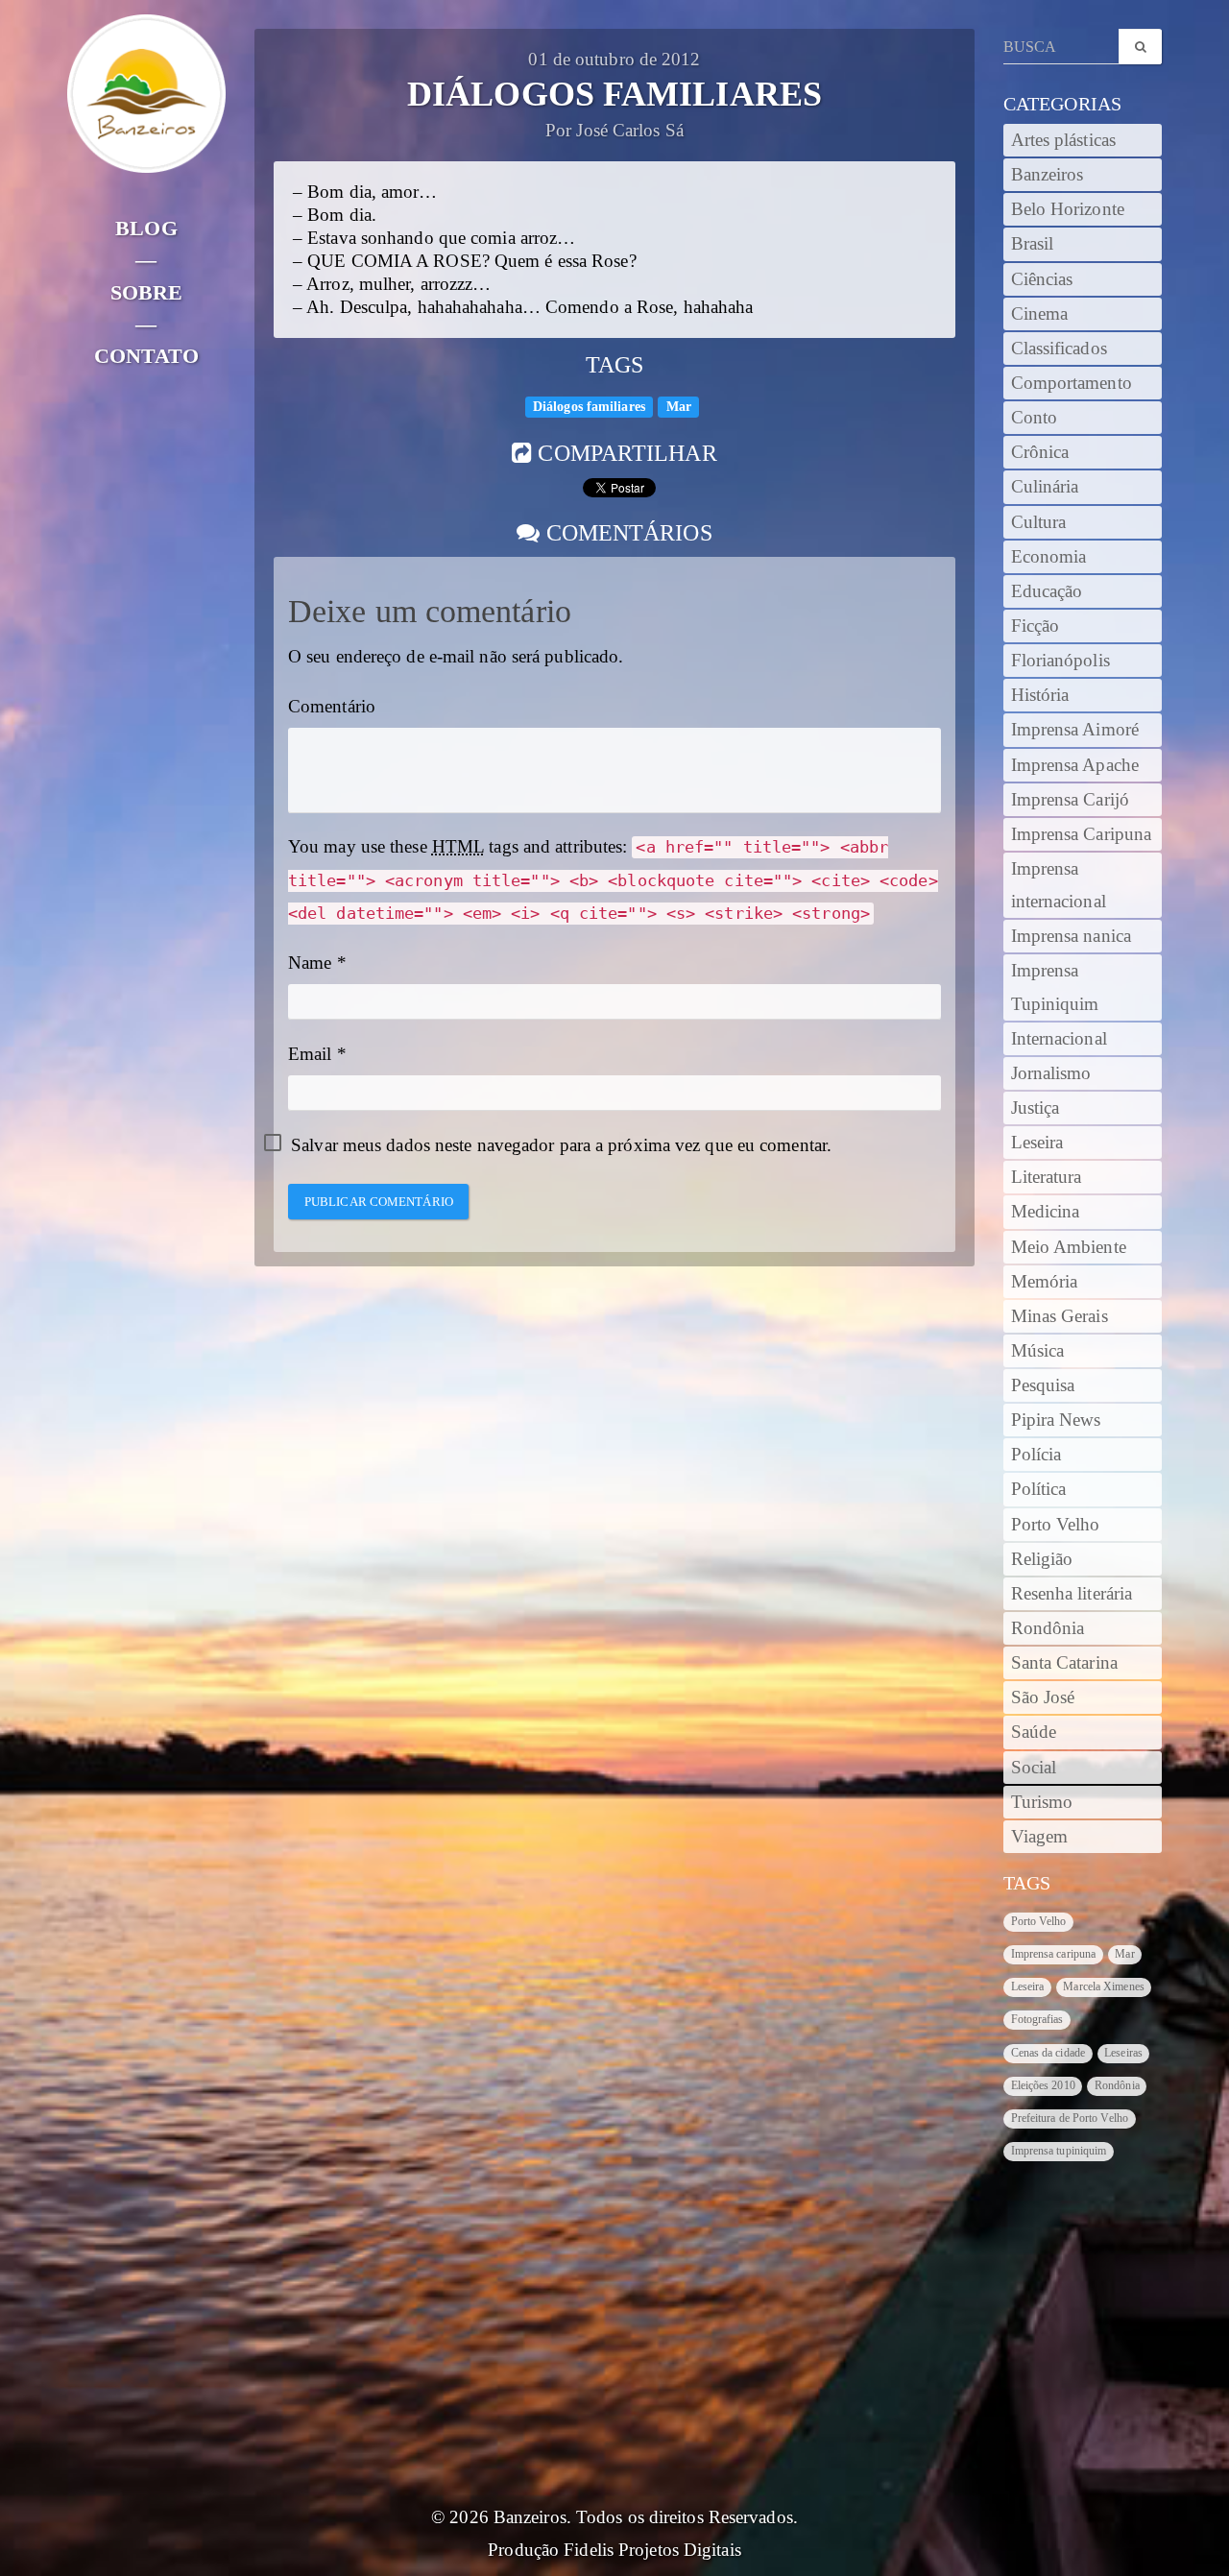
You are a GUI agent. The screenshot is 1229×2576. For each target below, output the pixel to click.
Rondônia (1048, 1628)
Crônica (1040, 452)
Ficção (1036, 626)
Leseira (1037, 1143)
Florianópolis (1060, 661)
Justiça (1036, 1108)
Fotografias (1037, 2019)
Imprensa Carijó (1071, 800)
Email (310, 1054)
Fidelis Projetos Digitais (652, 2550)
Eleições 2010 (1043, 2085)
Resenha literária (1072, 1594)
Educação (1047, 591)
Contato (146, 356)
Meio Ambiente (1069, 1247)
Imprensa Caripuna (1082, 834)
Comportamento (1072, 383)
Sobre (147, 292)
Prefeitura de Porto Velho (1070, 2118)
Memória (1045, 1282)
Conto (1035, 418)
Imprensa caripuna (1054, 1954)
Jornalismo (1051, 1073)
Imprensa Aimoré (1075, 730)
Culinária (1045, 487)
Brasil (1033, 244)
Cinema (1040, 314)
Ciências (1042, 279)
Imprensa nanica (1072, 936)
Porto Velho (1056, 1525)
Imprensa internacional (1059, 885)
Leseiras (1123, 2053)
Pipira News (1056, 1420)
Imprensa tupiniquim (1059, 2151)
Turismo (1042, 1802)
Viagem (1040, 1837)
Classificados (1059, 349)
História (1040, 695)
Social (1034, 1768)
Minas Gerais (1060, 1316)
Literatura (1047, 1177)
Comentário (332, 707)
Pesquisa (1043, 1385)
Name (310, 963)
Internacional (1059, 1039)
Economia (1049, 557)
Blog (146, 228)
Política (1039, 1489)
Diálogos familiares (589, 407)
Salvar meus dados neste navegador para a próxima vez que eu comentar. (561, 1145)
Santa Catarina (1064, 1663)
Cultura (1039, 522)
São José (1043, 1697)
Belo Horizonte (1068, 209)
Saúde (1034, 1732)
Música (1038, 1351)
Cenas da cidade (1048, 2053)
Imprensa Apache (1075, 765)
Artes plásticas (1064, 140)
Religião (1042, 1559)
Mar (679, 407)
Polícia (1036, 1455)
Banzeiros (1048, 175)
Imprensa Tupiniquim (1055, 987)
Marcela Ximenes (1104, 1986)
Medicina (1046, 1212)
